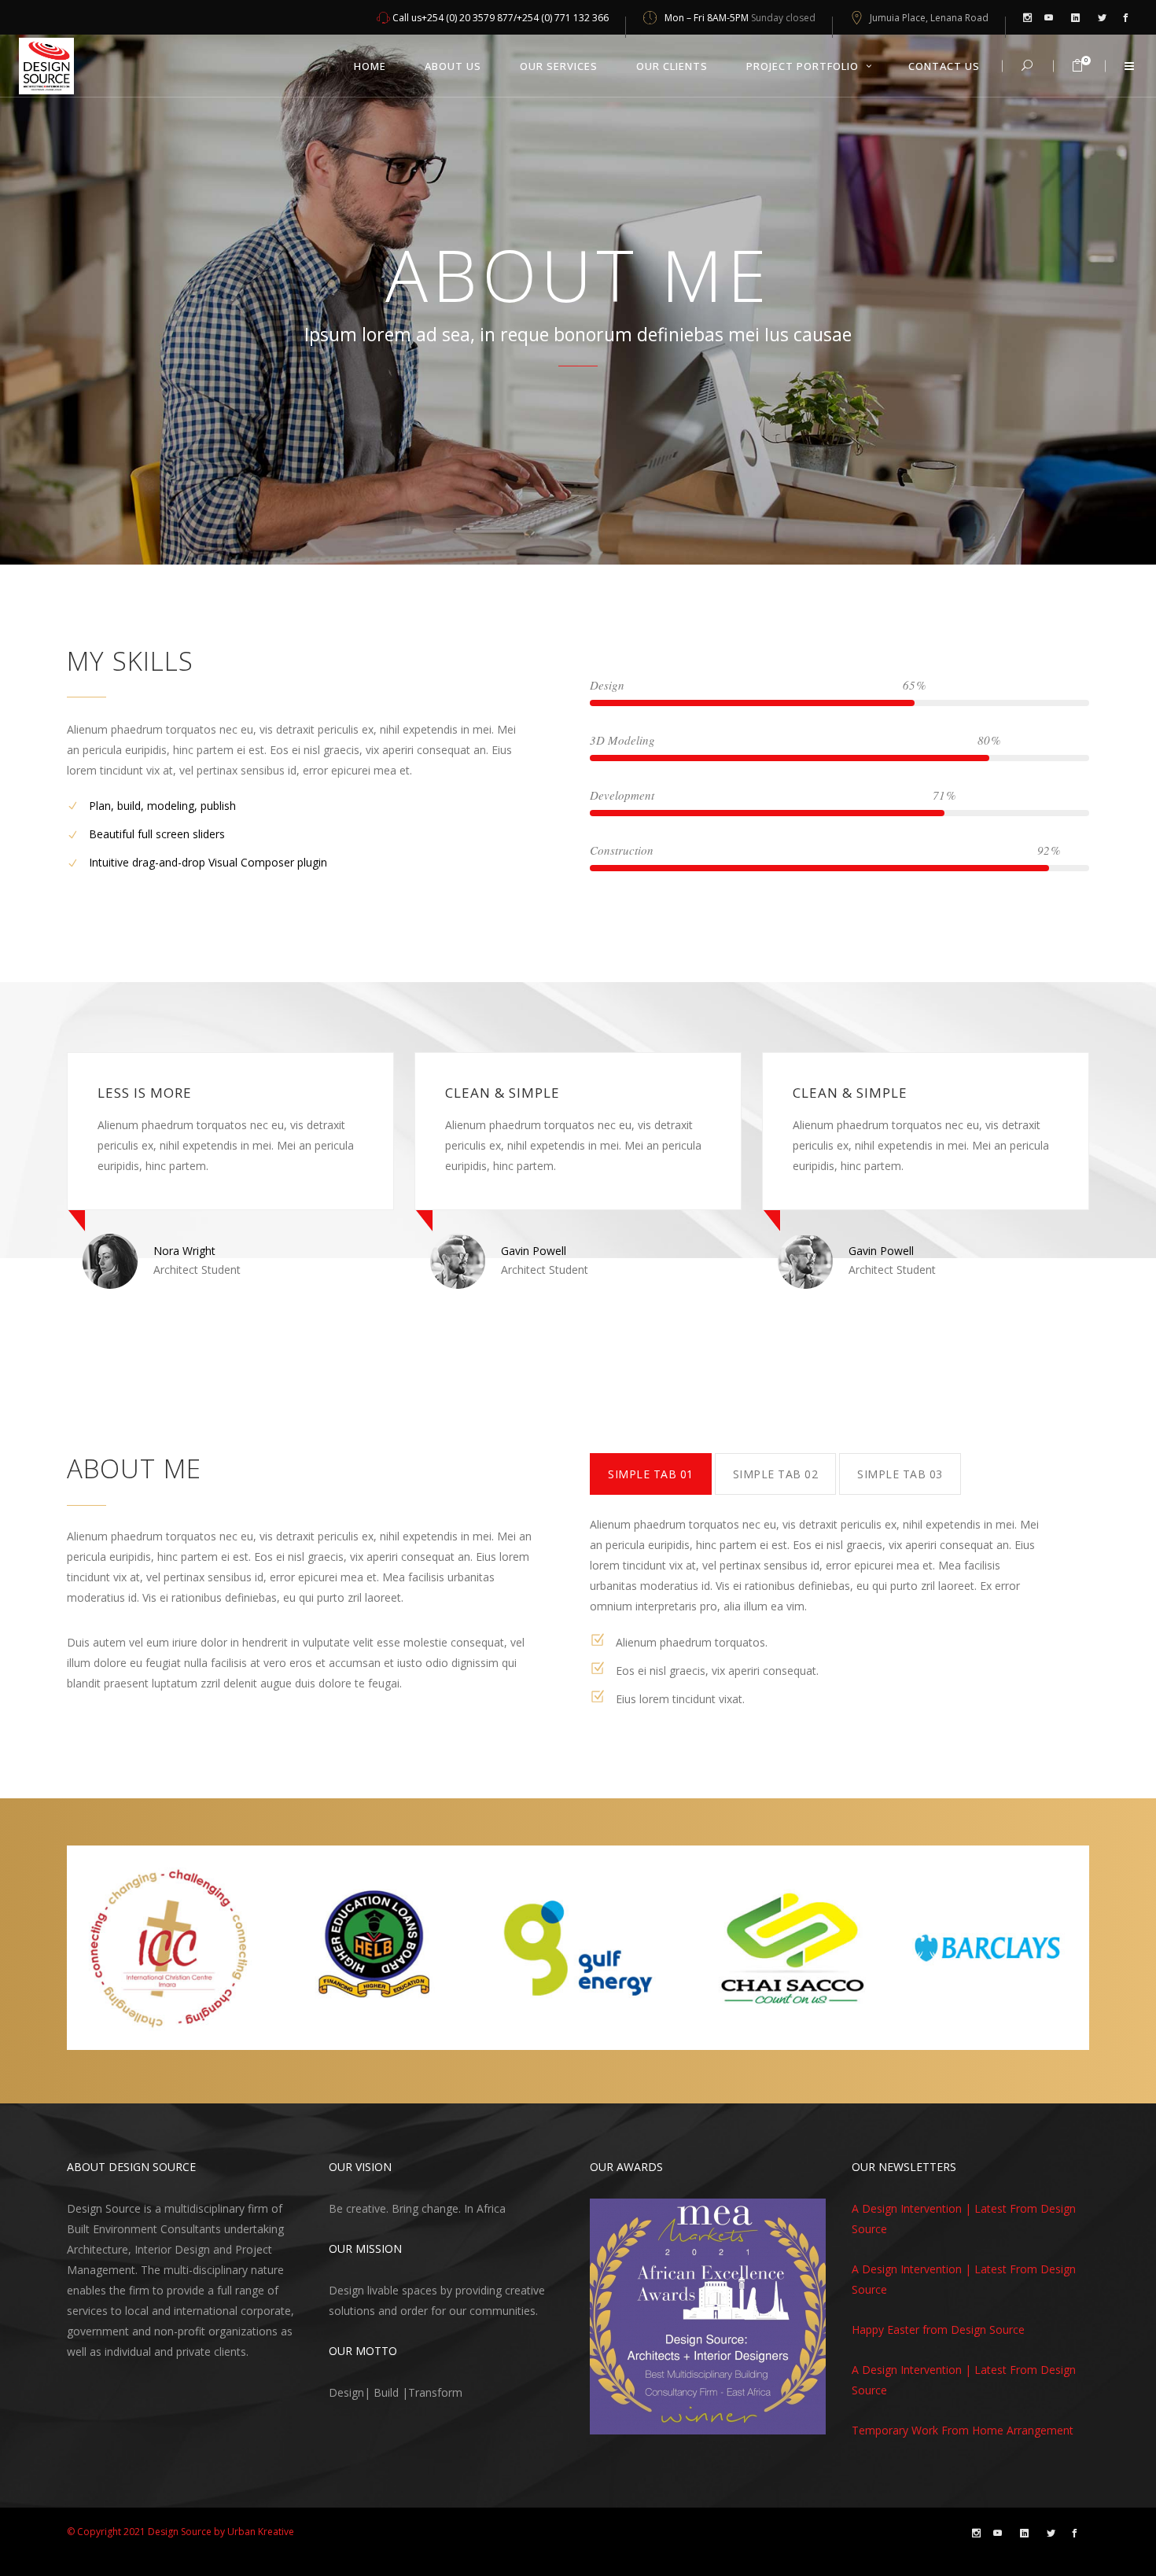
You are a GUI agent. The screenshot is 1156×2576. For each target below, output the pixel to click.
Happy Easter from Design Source (938, 2329)
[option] (326, 1170)
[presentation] (651, 1474)
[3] (633, 2421)
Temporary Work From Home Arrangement (963, 2430)
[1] (603, 2421)
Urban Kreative (261, 2532)
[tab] (651, 1474)
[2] (618, 2421)
